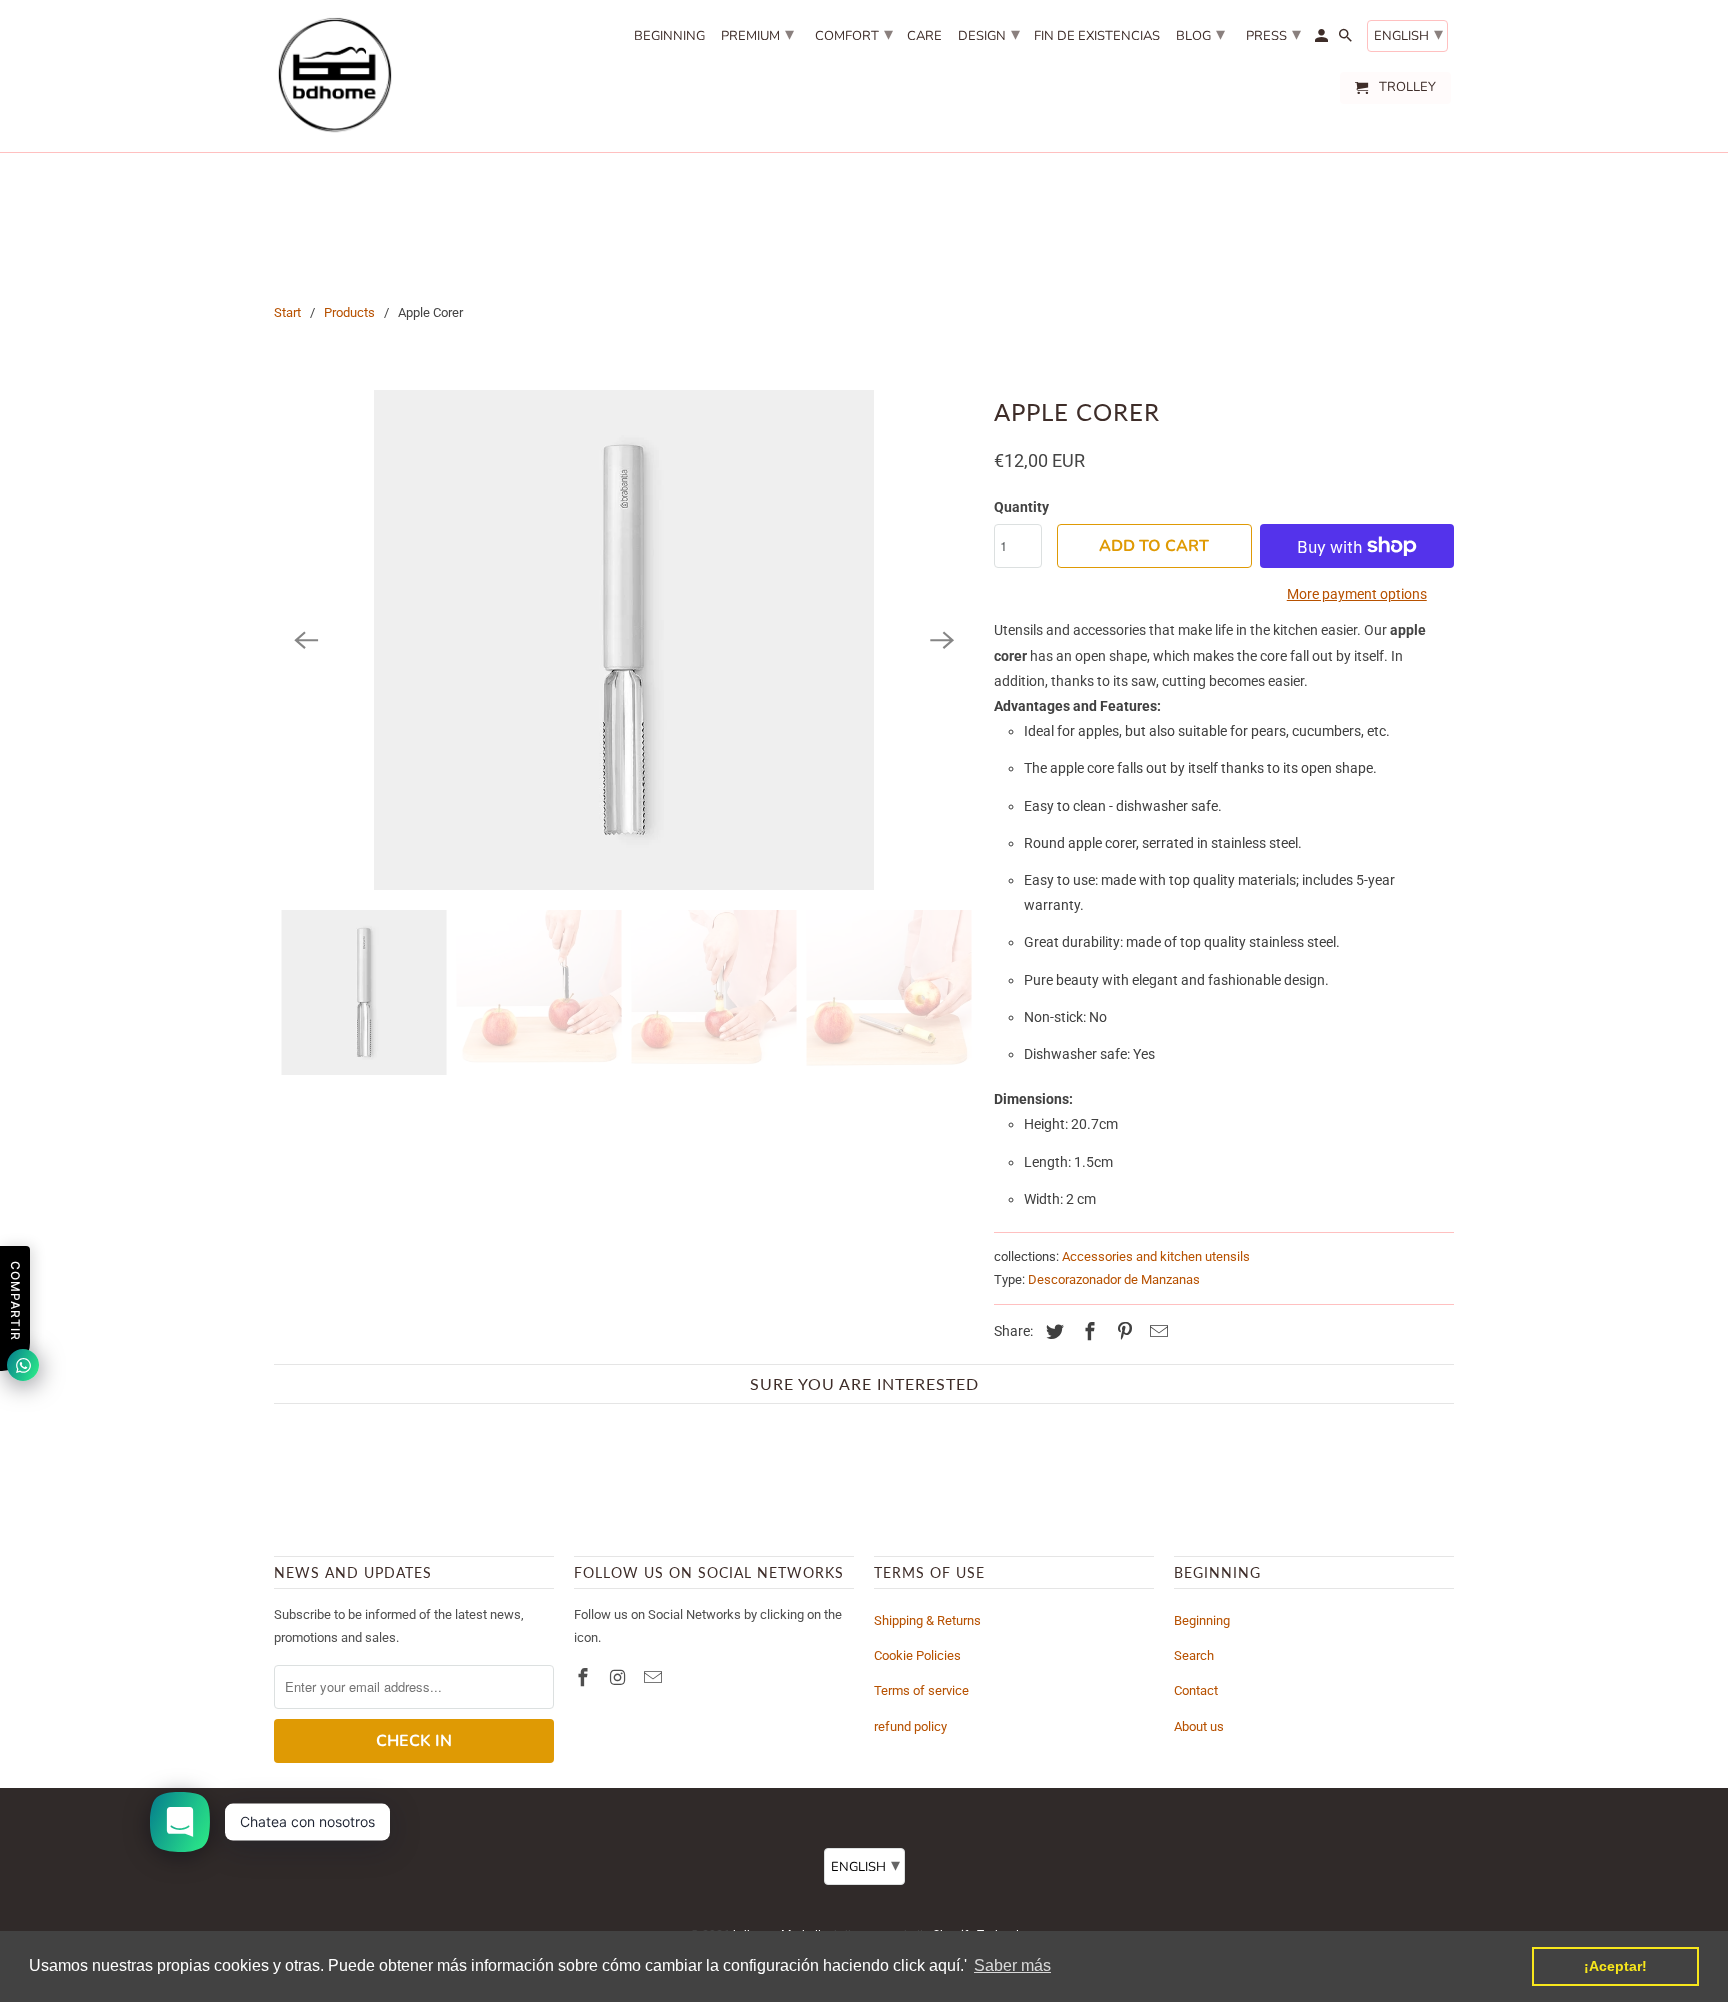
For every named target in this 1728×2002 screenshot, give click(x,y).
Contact (1196, 1690)
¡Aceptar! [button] (1615, 1966)
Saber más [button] (1012, 1965)
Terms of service (921, 1690)
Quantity (1021, 507)
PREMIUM (757, 34)
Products (349, 312)
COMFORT (854, 34)
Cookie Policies (917, 1655)
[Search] (1347, 40)
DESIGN (989, 34)
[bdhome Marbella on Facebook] (585, 1677)
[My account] (1323, 40)
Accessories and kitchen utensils (1156, 1256)
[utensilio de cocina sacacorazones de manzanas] (624, 640)
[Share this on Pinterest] (1122, 1331)
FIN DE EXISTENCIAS (1097, 37)
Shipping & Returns (927, 1620)
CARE (924, 37)
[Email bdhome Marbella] (655, 1677)
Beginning (1202, 1620)
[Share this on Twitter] (1052, 1331)
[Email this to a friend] (1156, 1331)
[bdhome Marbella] (334, 76)
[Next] (942, 640)
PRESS (1273, 34)
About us (1199, 1726)
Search (1194, 1655)
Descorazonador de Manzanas (1114, 1279)
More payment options (1357, 594)
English (1408, 34)
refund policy (910, 1726)
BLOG (1200, 34)
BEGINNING (669, 37)
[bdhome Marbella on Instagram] (620, 1677)
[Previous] (306, 640)
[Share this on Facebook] (1087, 1331)
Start (287, 312)
